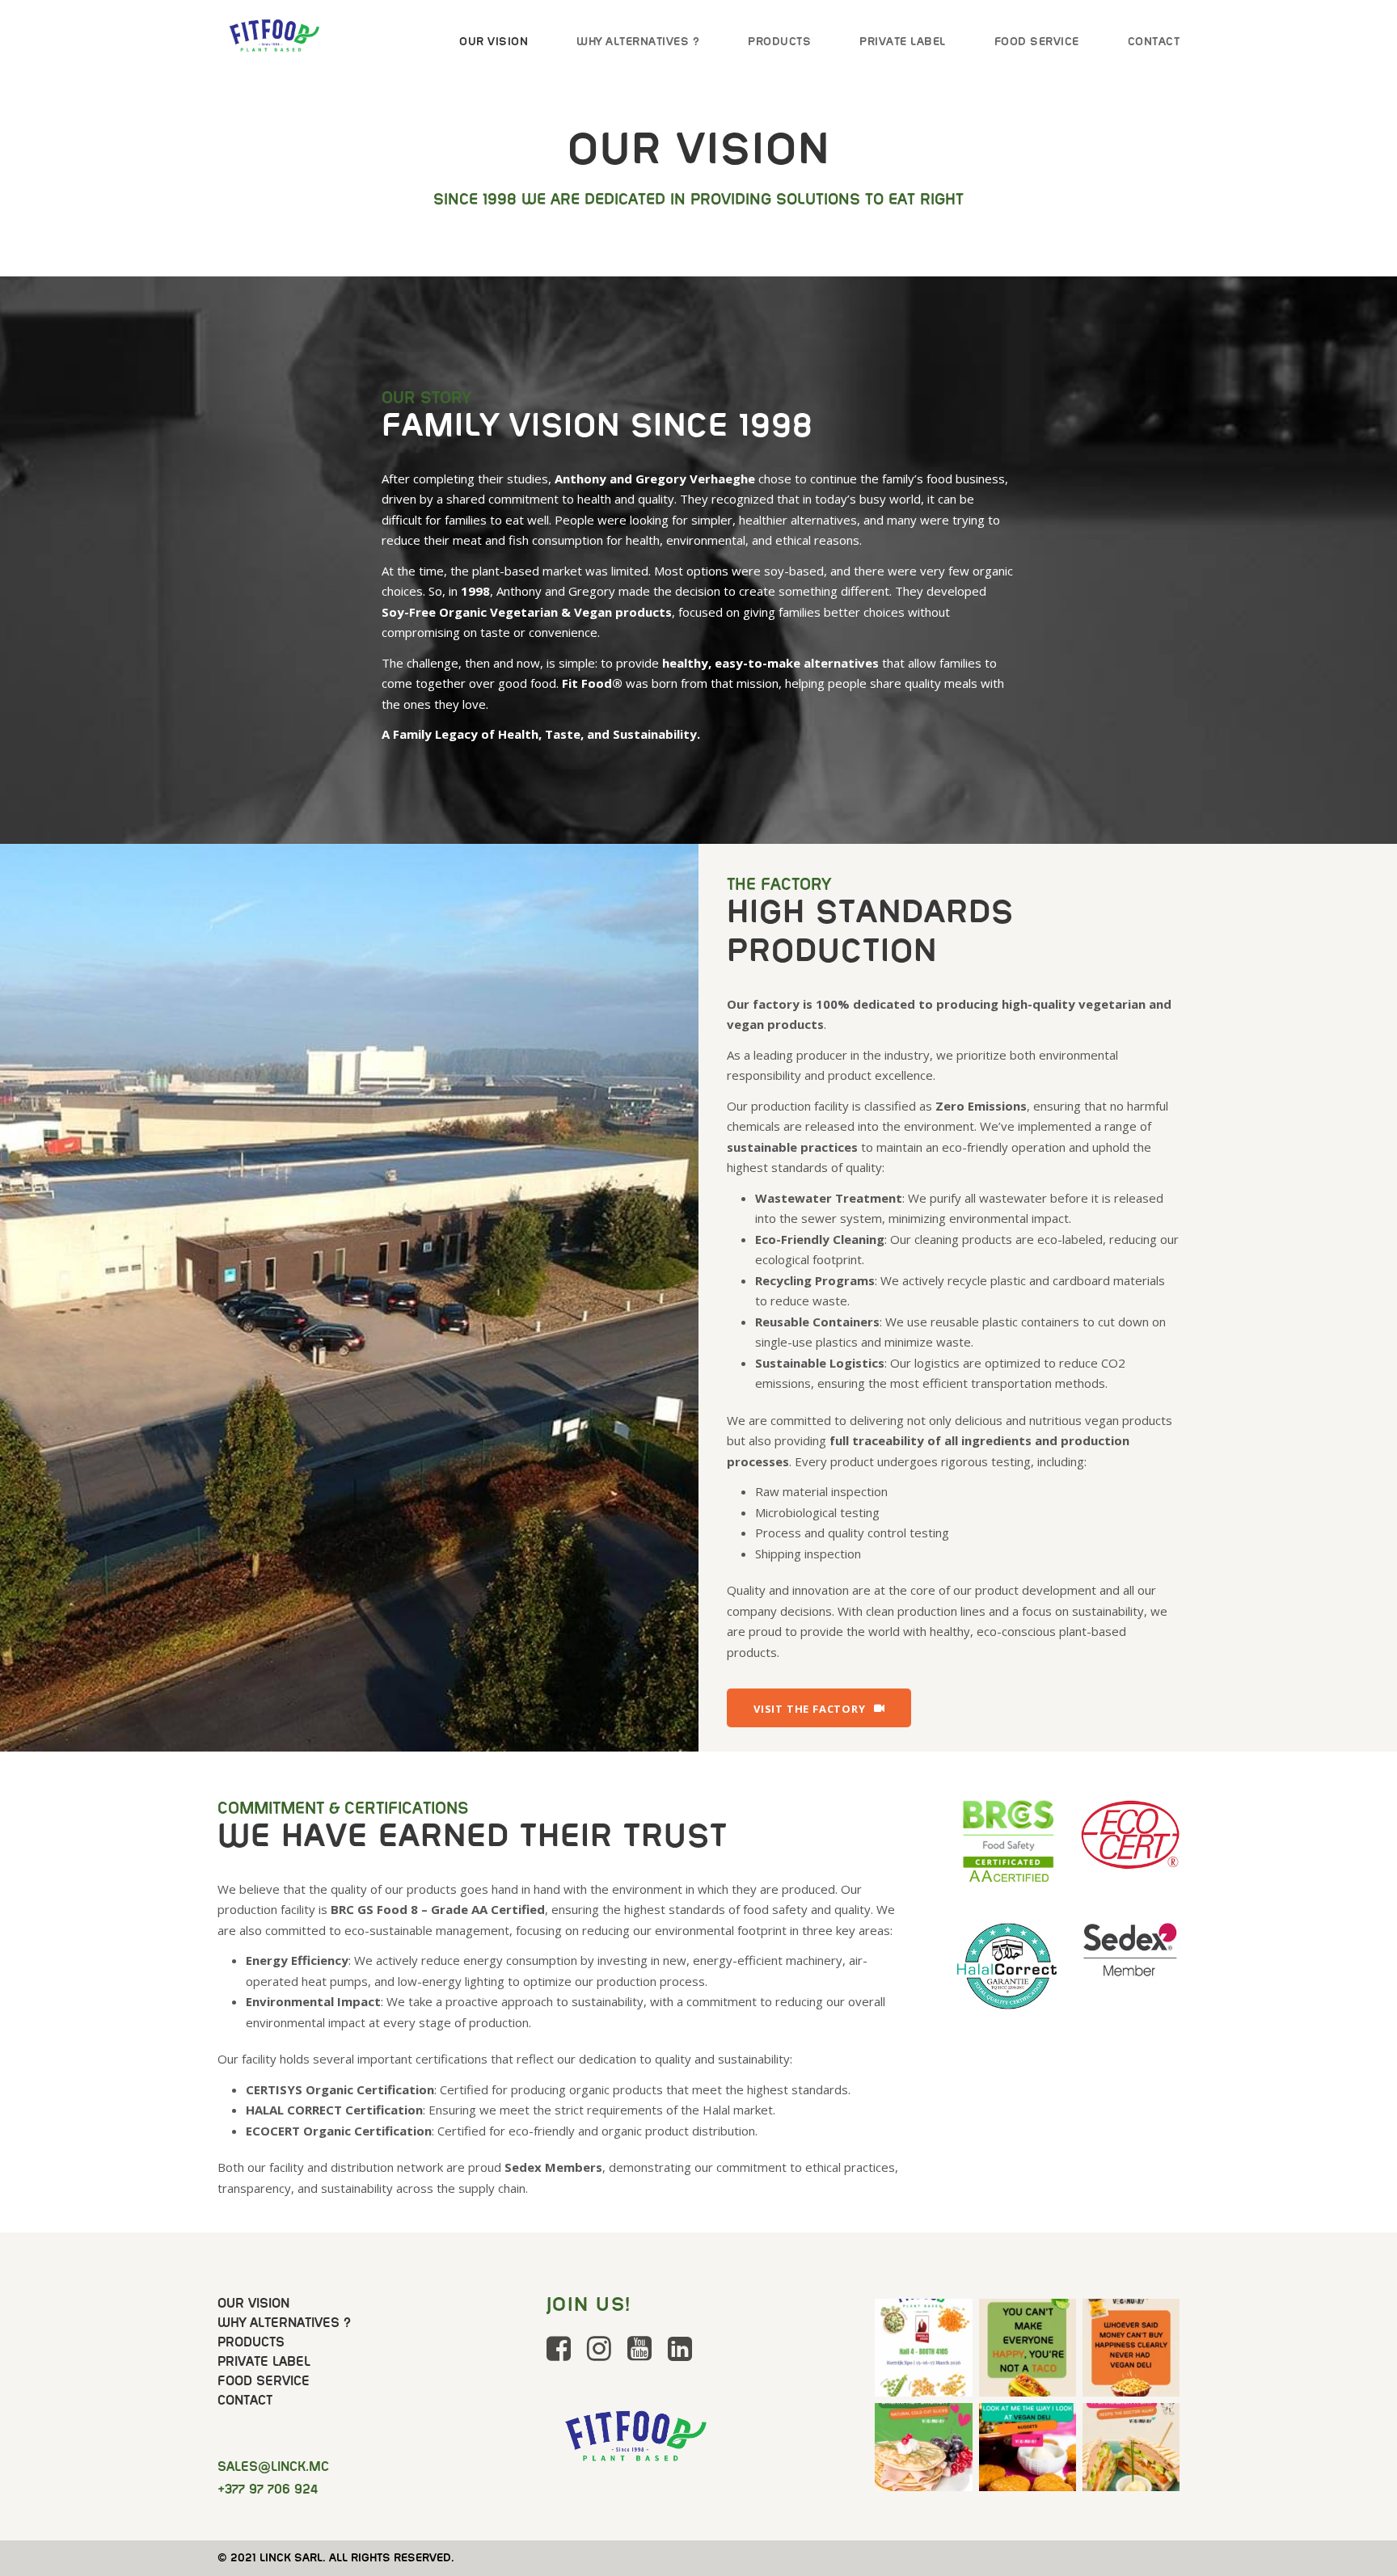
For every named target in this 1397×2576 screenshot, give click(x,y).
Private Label (903, 41)
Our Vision (494, 41)
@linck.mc (273, 2466)
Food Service (1037, 41)
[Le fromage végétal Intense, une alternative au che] (1131, 2347)
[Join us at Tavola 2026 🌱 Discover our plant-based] (923, 2347)
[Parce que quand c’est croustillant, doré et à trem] (1028, 2452)
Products (779, 41)
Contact (1154, 41)
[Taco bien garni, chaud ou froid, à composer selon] (1028, 2347)
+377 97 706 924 (268, 2489)
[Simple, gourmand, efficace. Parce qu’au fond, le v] (1131, 2452)
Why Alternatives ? (638, 41)
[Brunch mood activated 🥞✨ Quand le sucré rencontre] (923, 2452)
